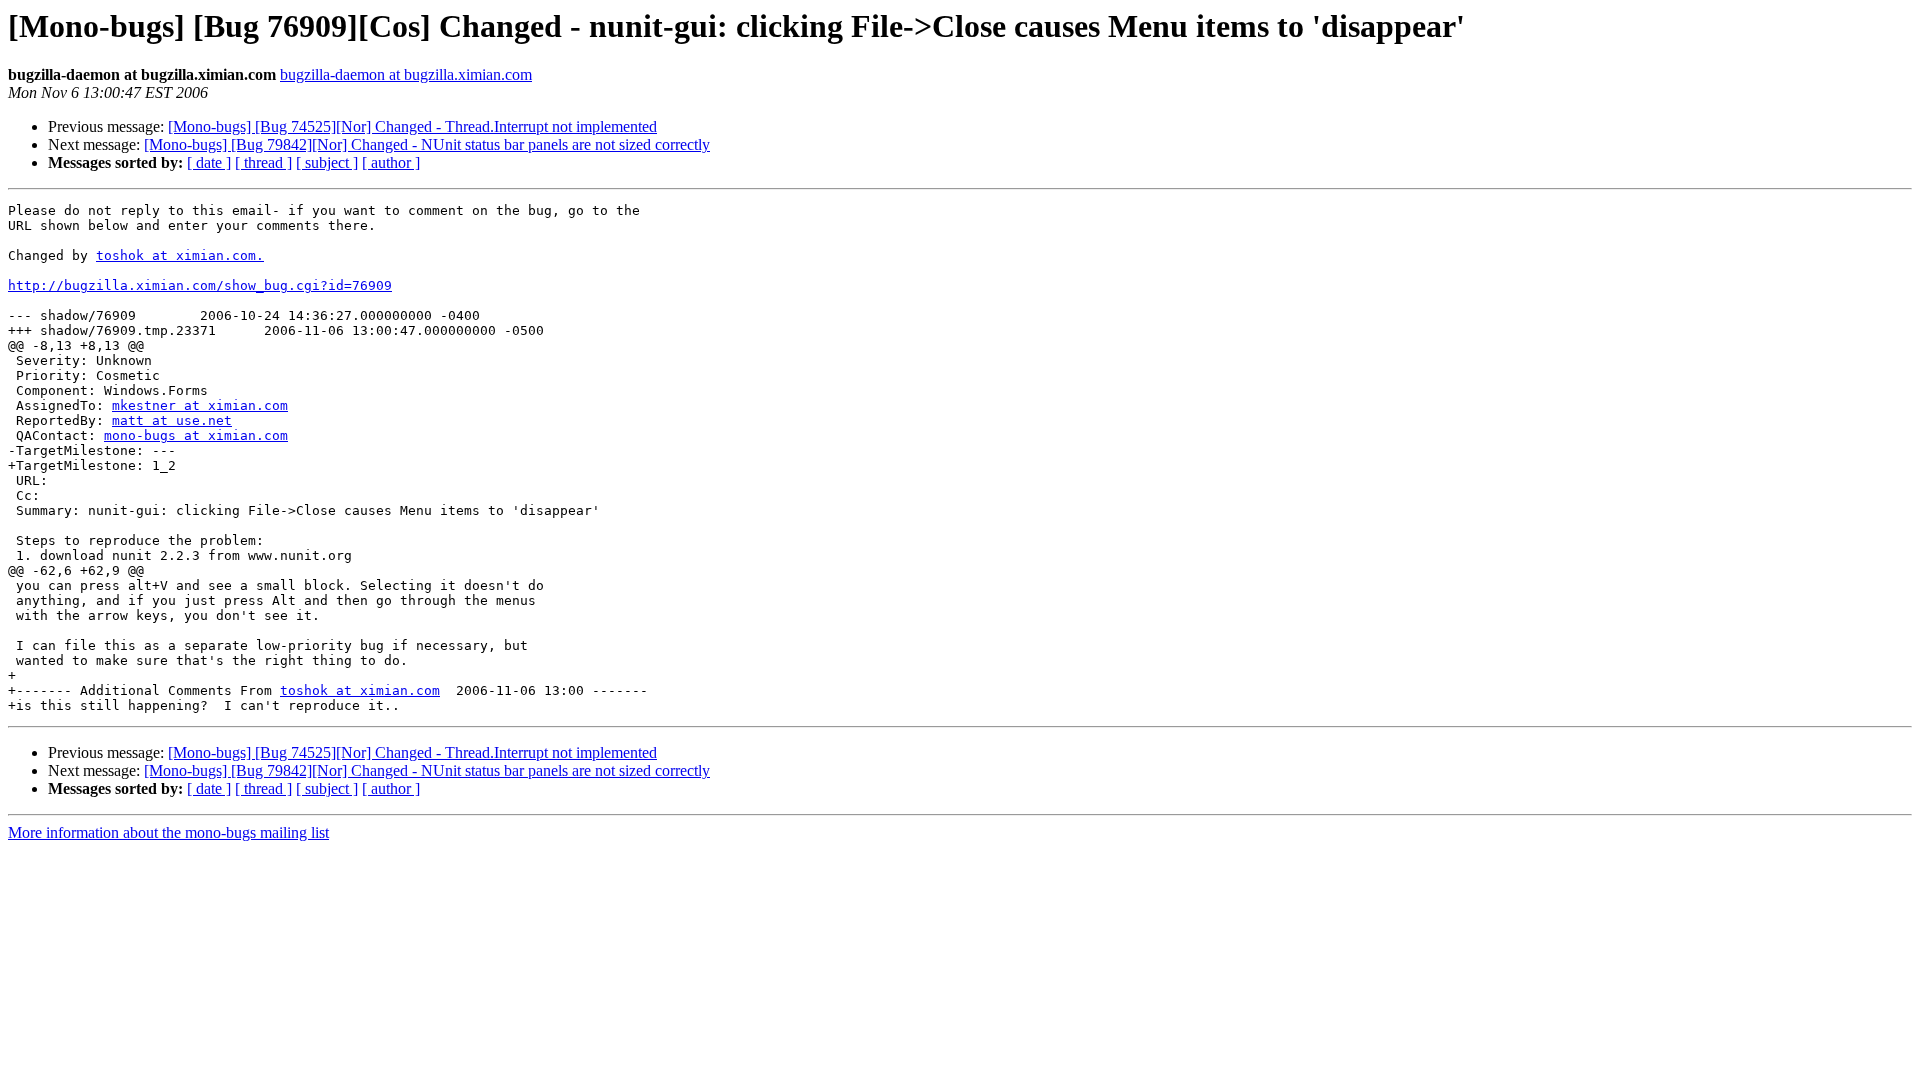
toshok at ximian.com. (180, 255)
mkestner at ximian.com (200, 405)
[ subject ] (327, 162)
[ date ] (209, 162)
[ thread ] (263, 162)
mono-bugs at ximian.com (196, 435)
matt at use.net (172, 420)
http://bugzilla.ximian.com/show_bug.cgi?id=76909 (200, 285)
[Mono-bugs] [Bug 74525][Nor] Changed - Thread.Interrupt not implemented (412, 126)
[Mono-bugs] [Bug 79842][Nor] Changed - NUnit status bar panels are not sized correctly (427, 144)
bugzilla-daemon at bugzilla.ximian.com (406, 74)
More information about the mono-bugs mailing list (168, 832)
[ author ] (391, 162)
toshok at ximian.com (360, 690)
